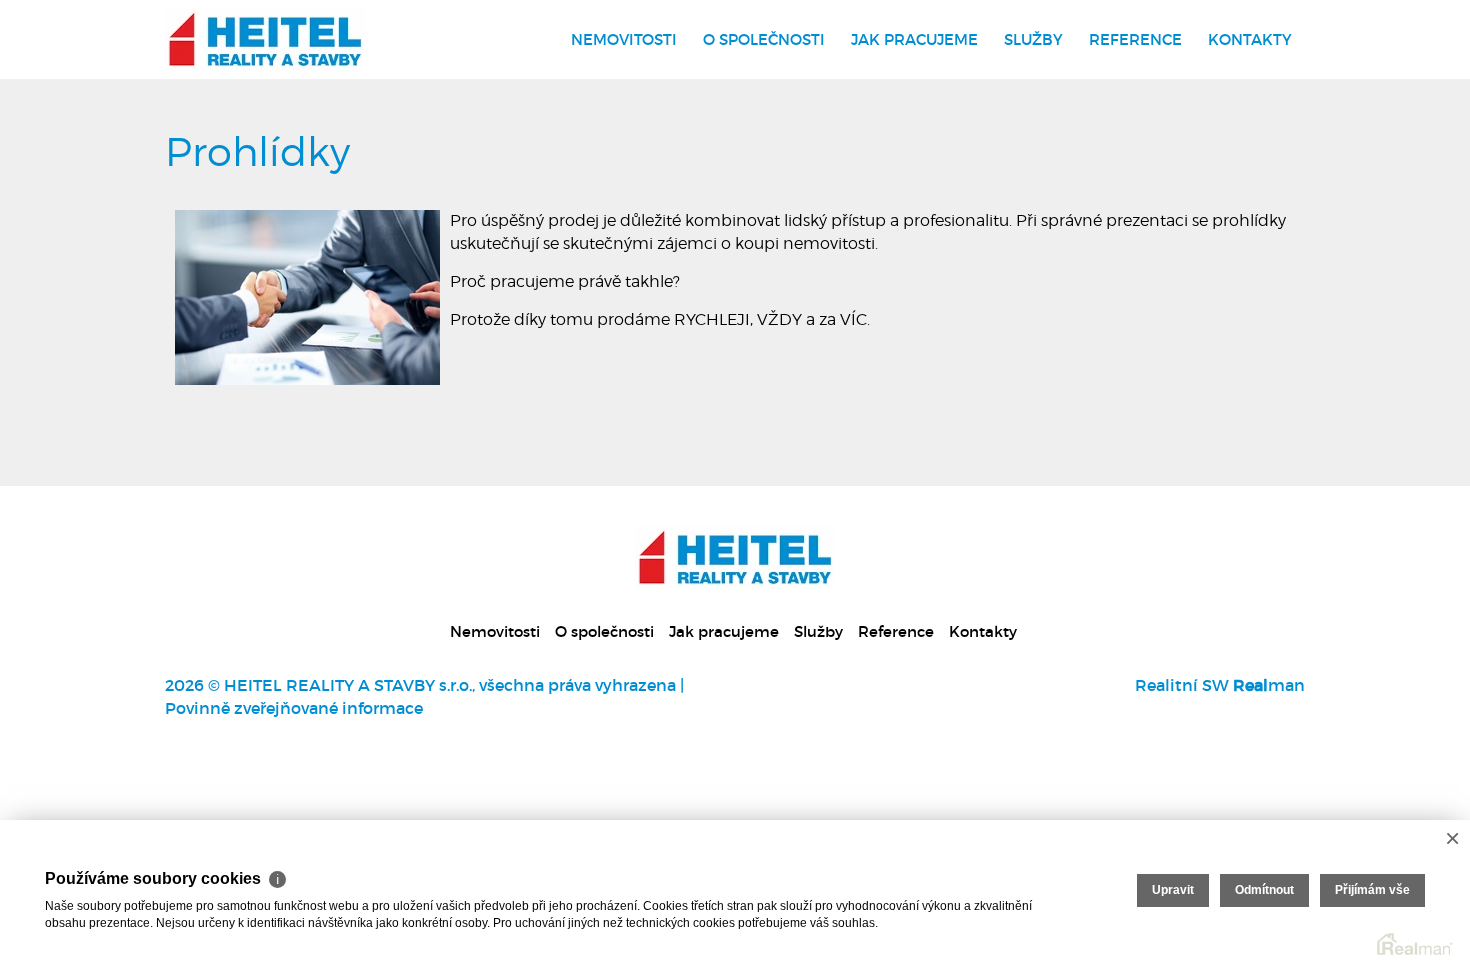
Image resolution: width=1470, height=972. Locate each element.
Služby (1033, 39)
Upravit (1173, 890)
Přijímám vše (1372, 890)
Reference (1135, 39)
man (1269, 685)
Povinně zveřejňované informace (294, 708)
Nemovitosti (624, 39)
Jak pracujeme (914, 39)
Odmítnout (1264, 890)
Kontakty (1250, 39)
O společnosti (764, 39)
